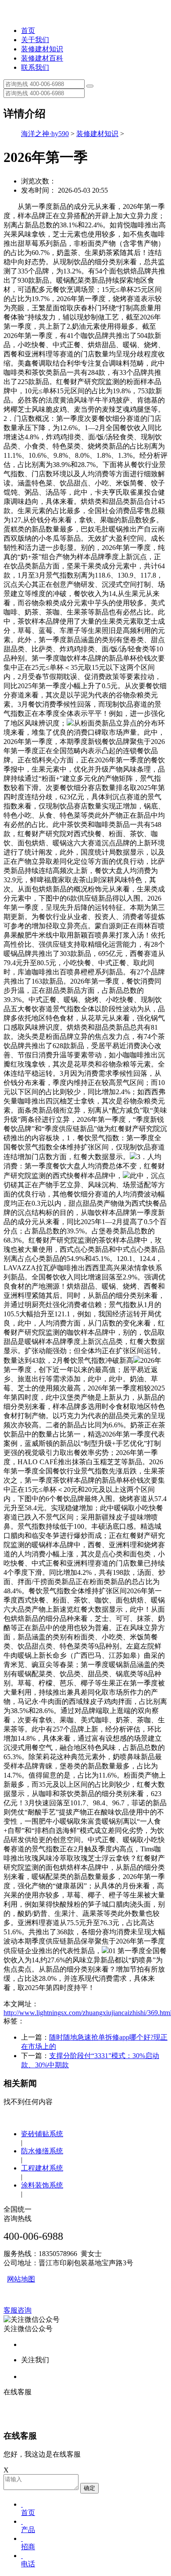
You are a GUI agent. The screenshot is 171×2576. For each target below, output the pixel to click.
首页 (28, 31)
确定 (89, 2488)
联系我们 (35, 67)
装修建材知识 (42, 49)
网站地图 (21, 2279)
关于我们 (35, 40)
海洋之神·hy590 (45, 134)
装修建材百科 (42, 58)
